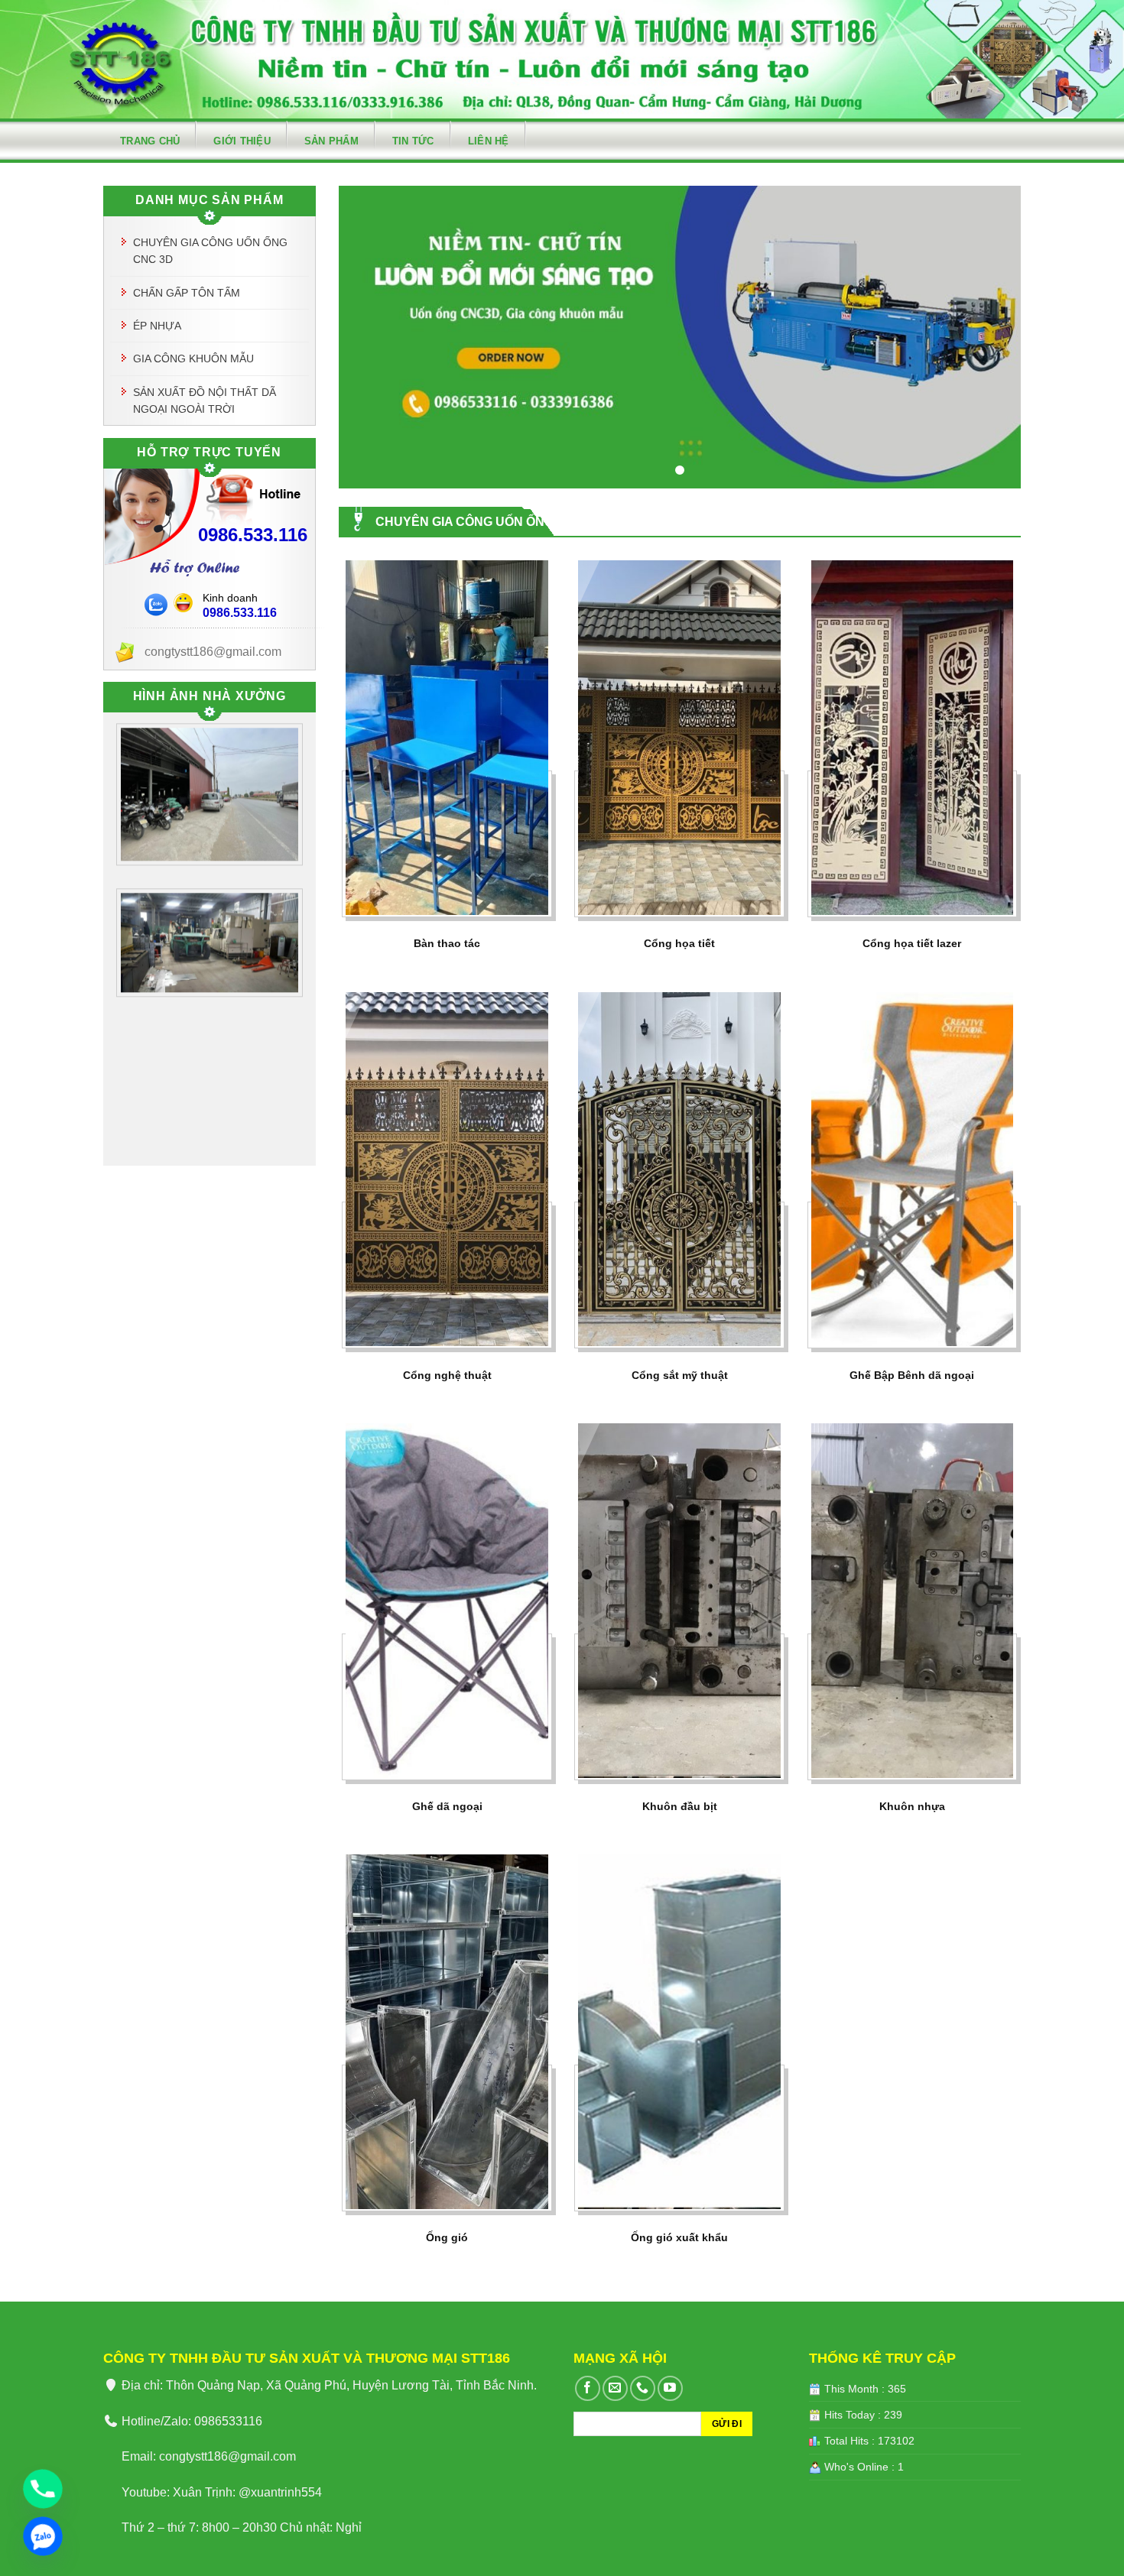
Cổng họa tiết (679, 943)
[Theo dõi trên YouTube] (670, 2388)
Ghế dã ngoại (447, 1806)
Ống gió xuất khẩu (679, 2237)
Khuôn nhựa (912, 1806)
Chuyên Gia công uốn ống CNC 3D (210, 251)
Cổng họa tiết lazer (912, 943)
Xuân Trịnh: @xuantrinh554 (247, 2492)
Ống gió (447, 2237)
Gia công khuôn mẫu (193, 358)
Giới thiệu (242, 141)
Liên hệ (489, 141)
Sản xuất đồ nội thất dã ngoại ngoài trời (205, 401)
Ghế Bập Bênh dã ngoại (912, 1375)
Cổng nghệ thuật (447, 1375)
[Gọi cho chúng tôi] (643, 2388)
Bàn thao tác (447, 943)
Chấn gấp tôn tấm (187, 293)
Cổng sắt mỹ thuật (680, 1375)
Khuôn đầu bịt (680, 1806)
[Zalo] (43, 2536)
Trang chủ (150, 141)
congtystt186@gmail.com (227, 2456)
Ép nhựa (157, 326)
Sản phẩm (331, 141)
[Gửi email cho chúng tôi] (615, 2388)
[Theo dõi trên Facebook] (588, 2388)
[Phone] (43, 2489)
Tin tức (413, 141)
